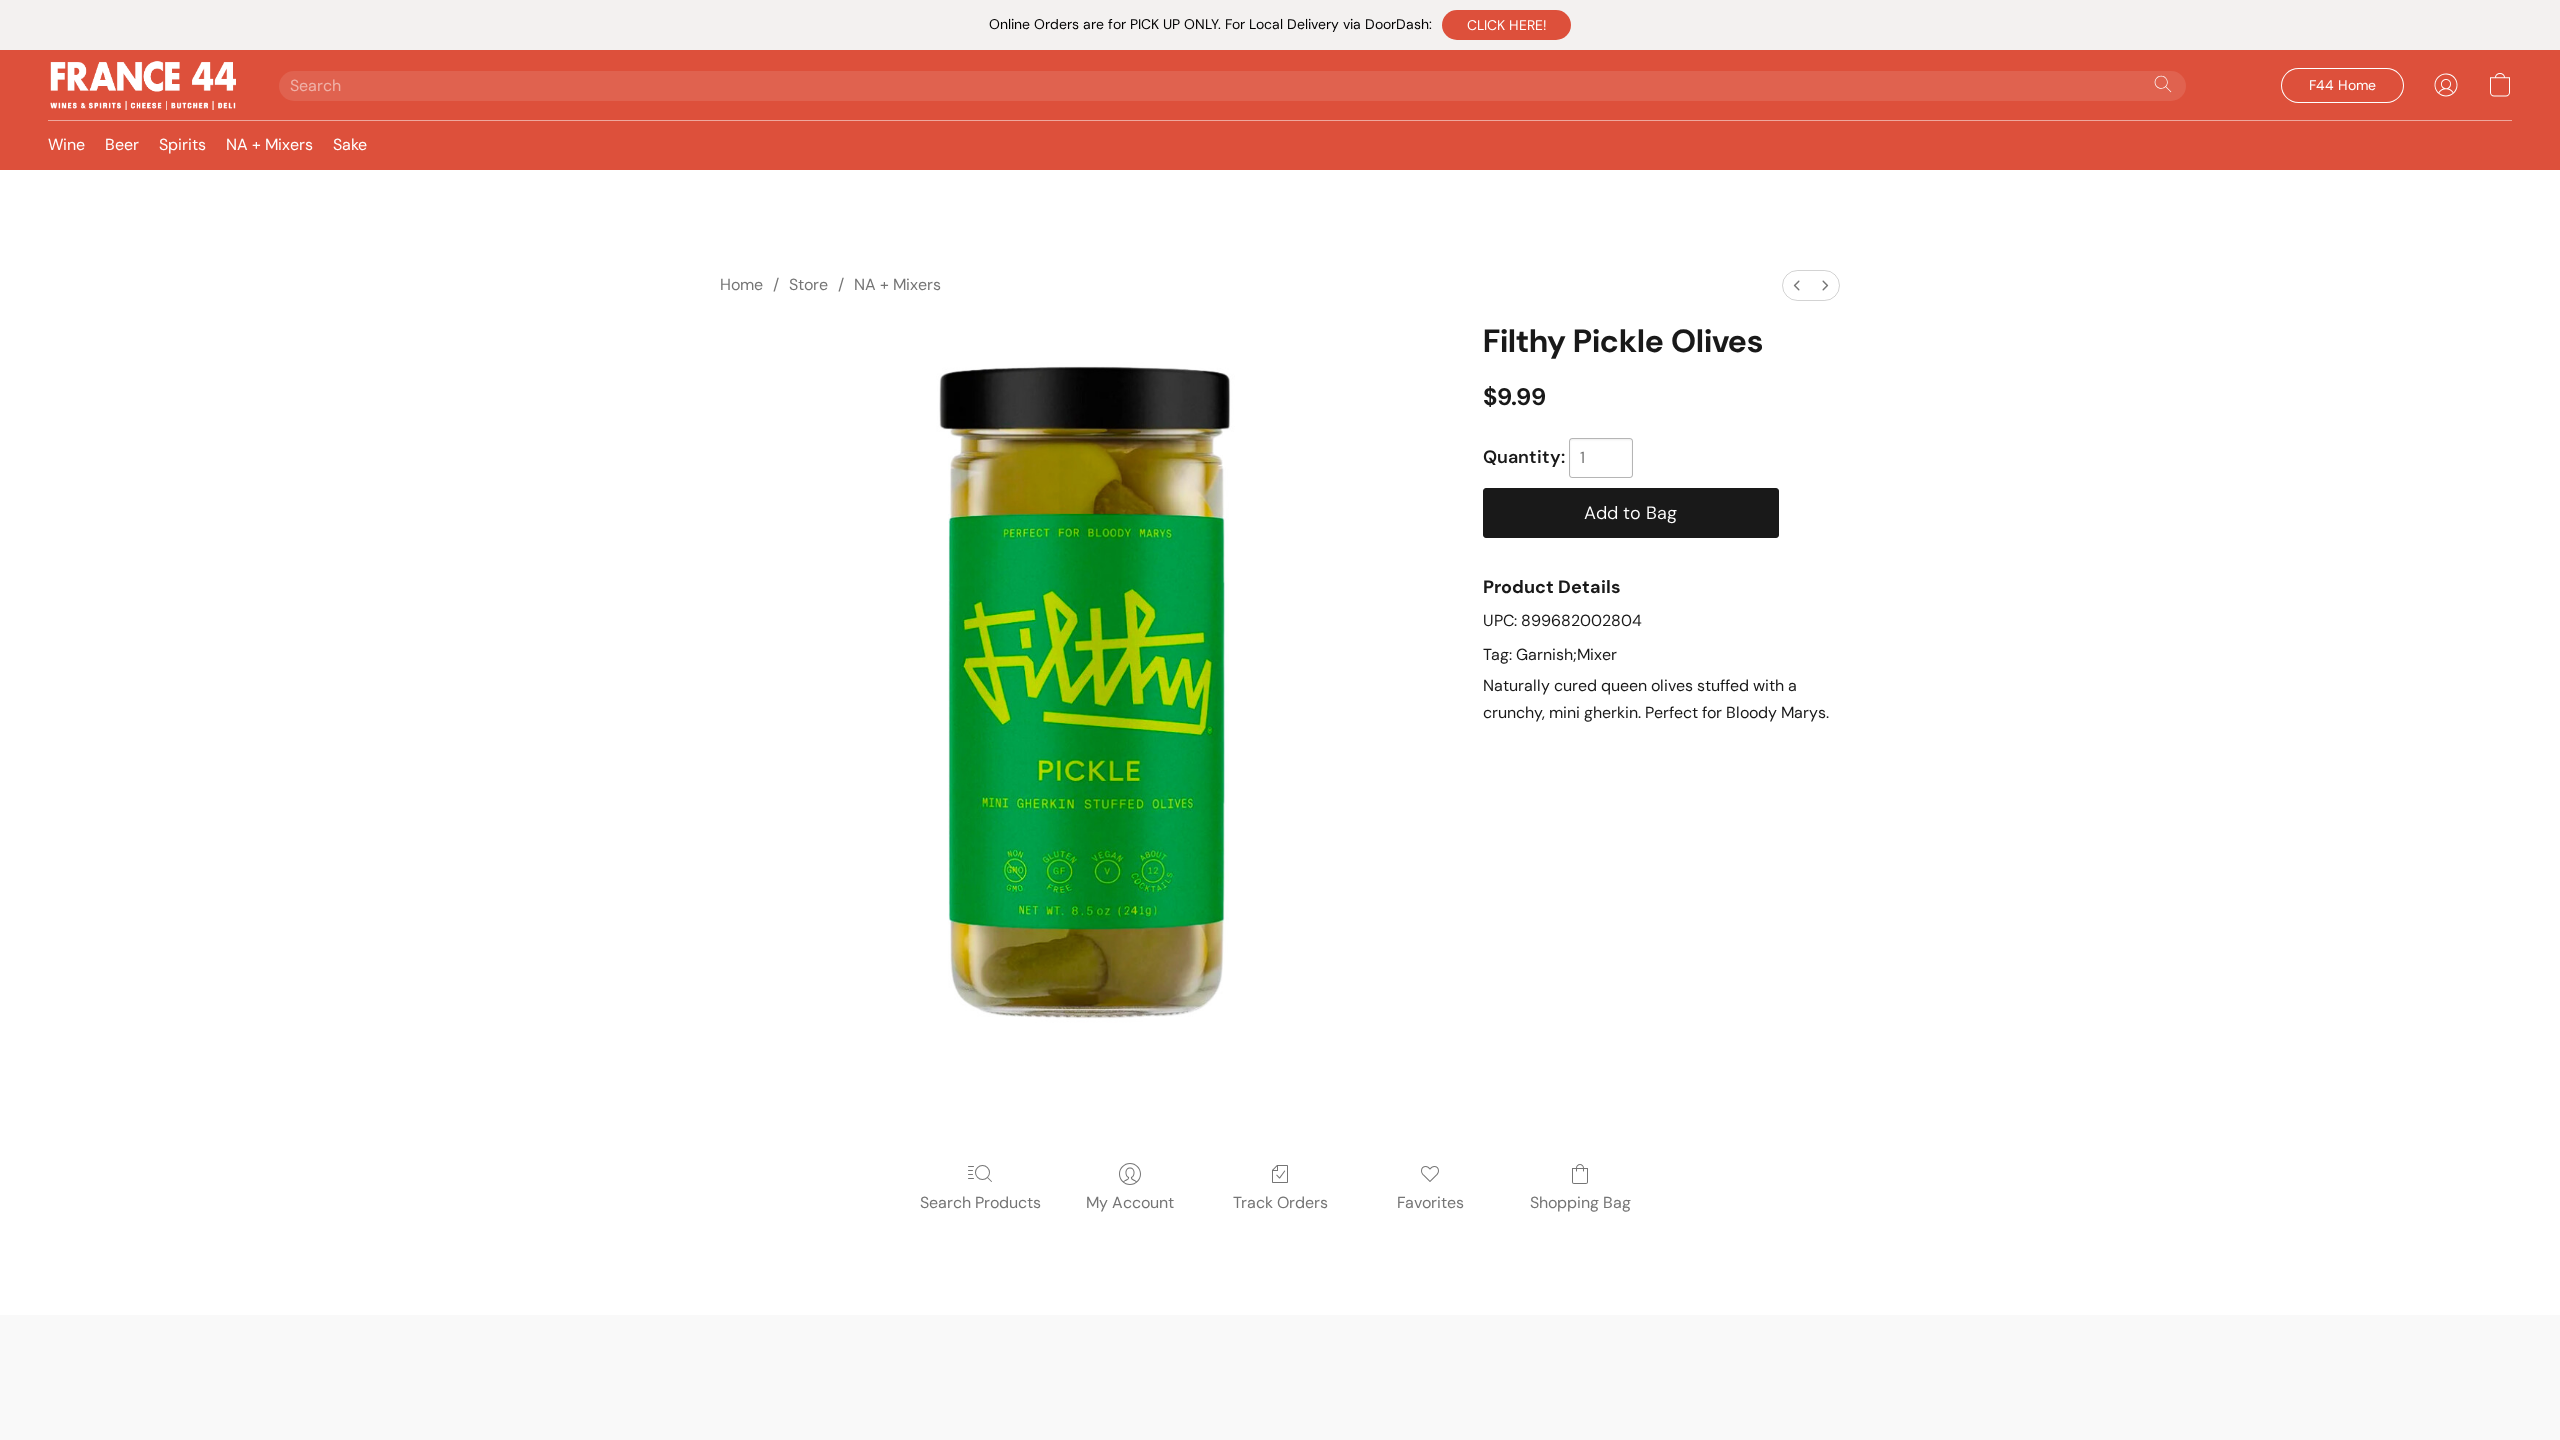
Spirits (182, 144)
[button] (1506, 25)
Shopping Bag (1580, 1202)
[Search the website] (2163, 84)
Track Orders (1280, 1202)
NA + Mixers (269, 144)
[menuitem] (1797, 285)
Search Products (980, 1202)
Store (808, 284)
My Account (1130, 1202)
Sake (350, 144)
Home (741, 284)
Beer (122, 144)
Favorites (1430, 1202)
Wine (66, 144)
